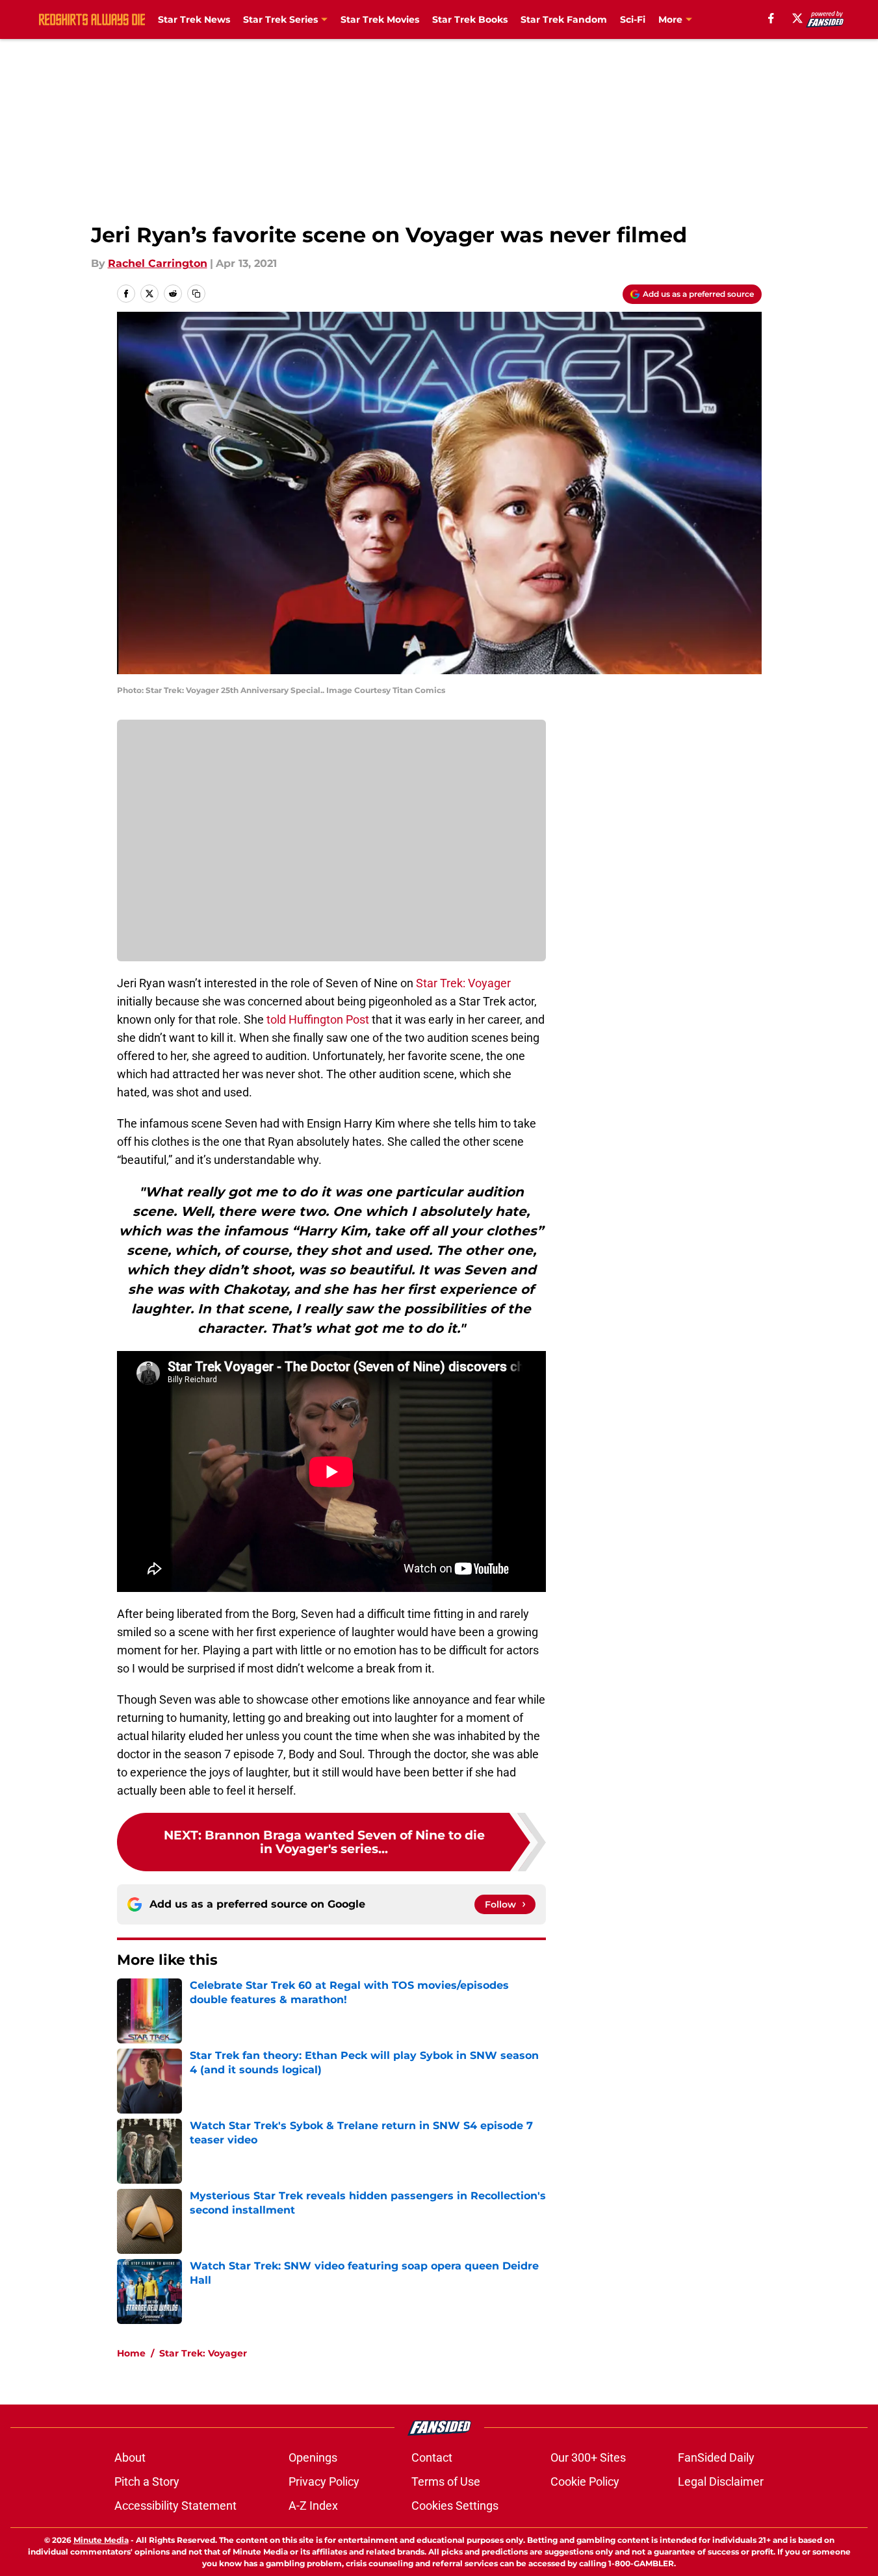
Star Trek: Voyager (463, 983)
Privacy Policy (324, 2481)
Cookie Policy (585, 2481)
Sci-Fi (633, 19)
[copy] (196, 294)
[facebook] (771, 18)
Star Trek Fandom (564, 19)
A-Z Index (313, 2506)
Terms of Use (446, 2481)
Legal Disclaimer (721, 2481)
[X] (797, 18)
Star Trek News (194, 19)
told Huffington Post (318, 1019)
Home (131, 2353)
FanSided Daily (716, 2457)
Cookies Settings (455, 2506)
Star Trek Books (470, 19)
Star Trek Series (280, 19)
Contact (432, 2457)
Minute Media (101, 2540)
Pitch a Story (147, 2481)
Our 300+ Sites (588, 2457)
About (130, 2457)
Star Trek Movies (380, 19)
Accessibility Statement (175, 2506)
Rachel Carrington (158, 263)
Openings (313, 2457)
